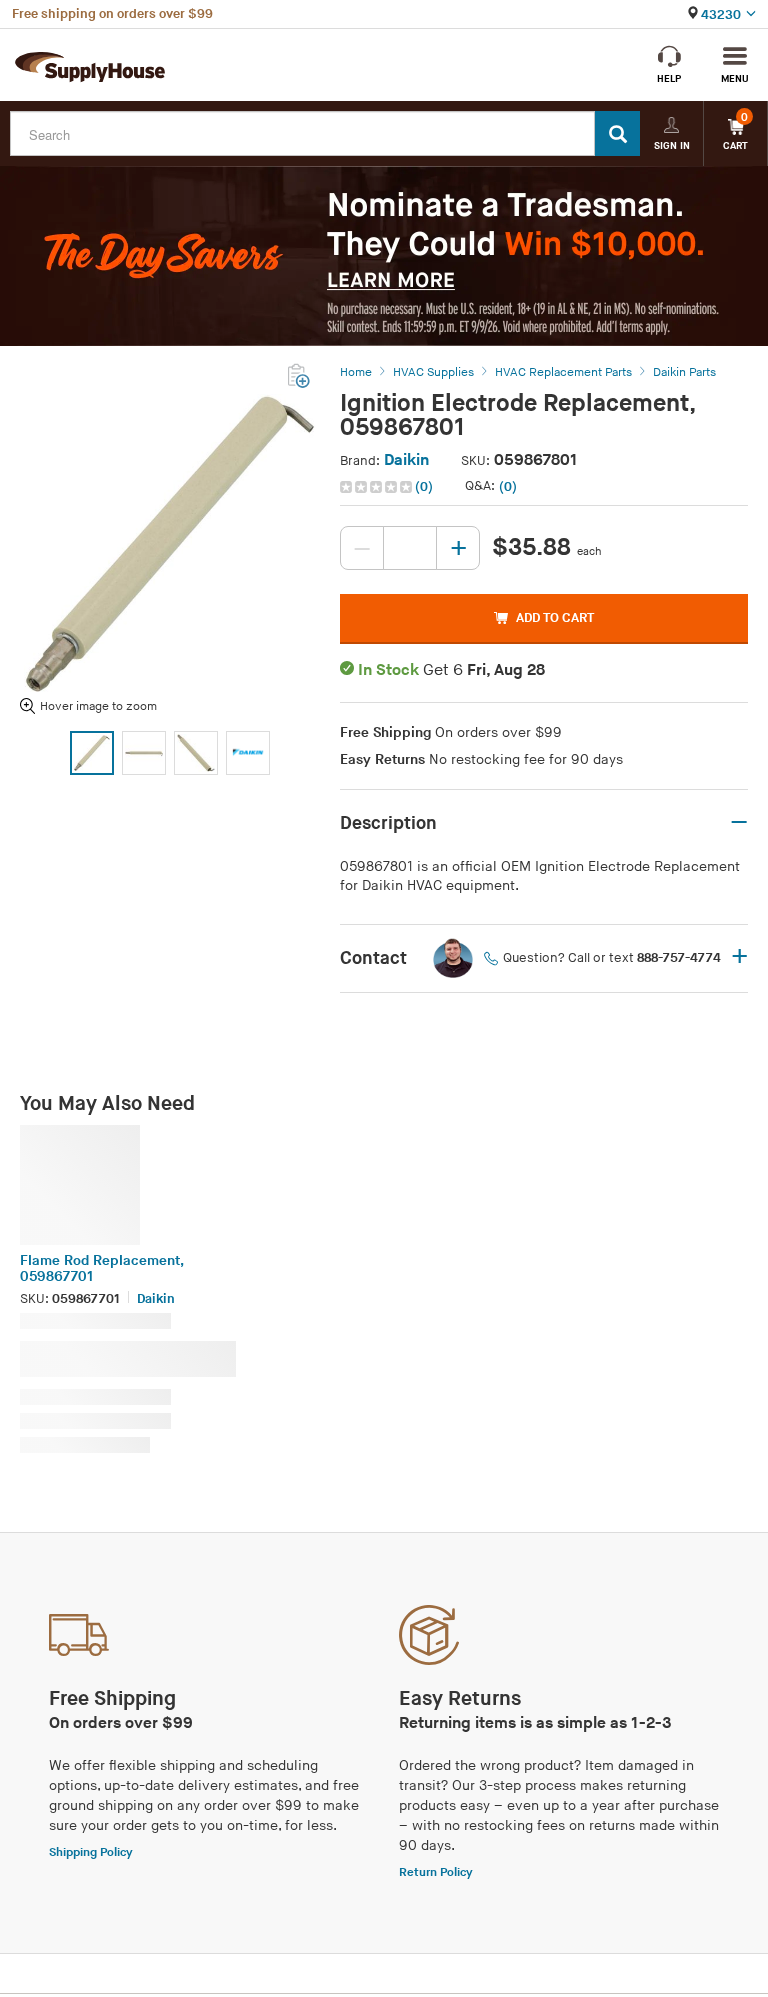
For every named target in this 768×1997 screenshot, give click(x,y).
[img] (377, 487)
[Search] (617, 133)
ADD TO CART (555, 618)
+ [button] (739, 958)
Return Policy (436, 1872)
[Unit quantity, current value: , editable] (410, 548)
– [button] (739, 823)
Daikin (406, 460)
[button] (388, 487)
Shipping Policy (91, 1852)
